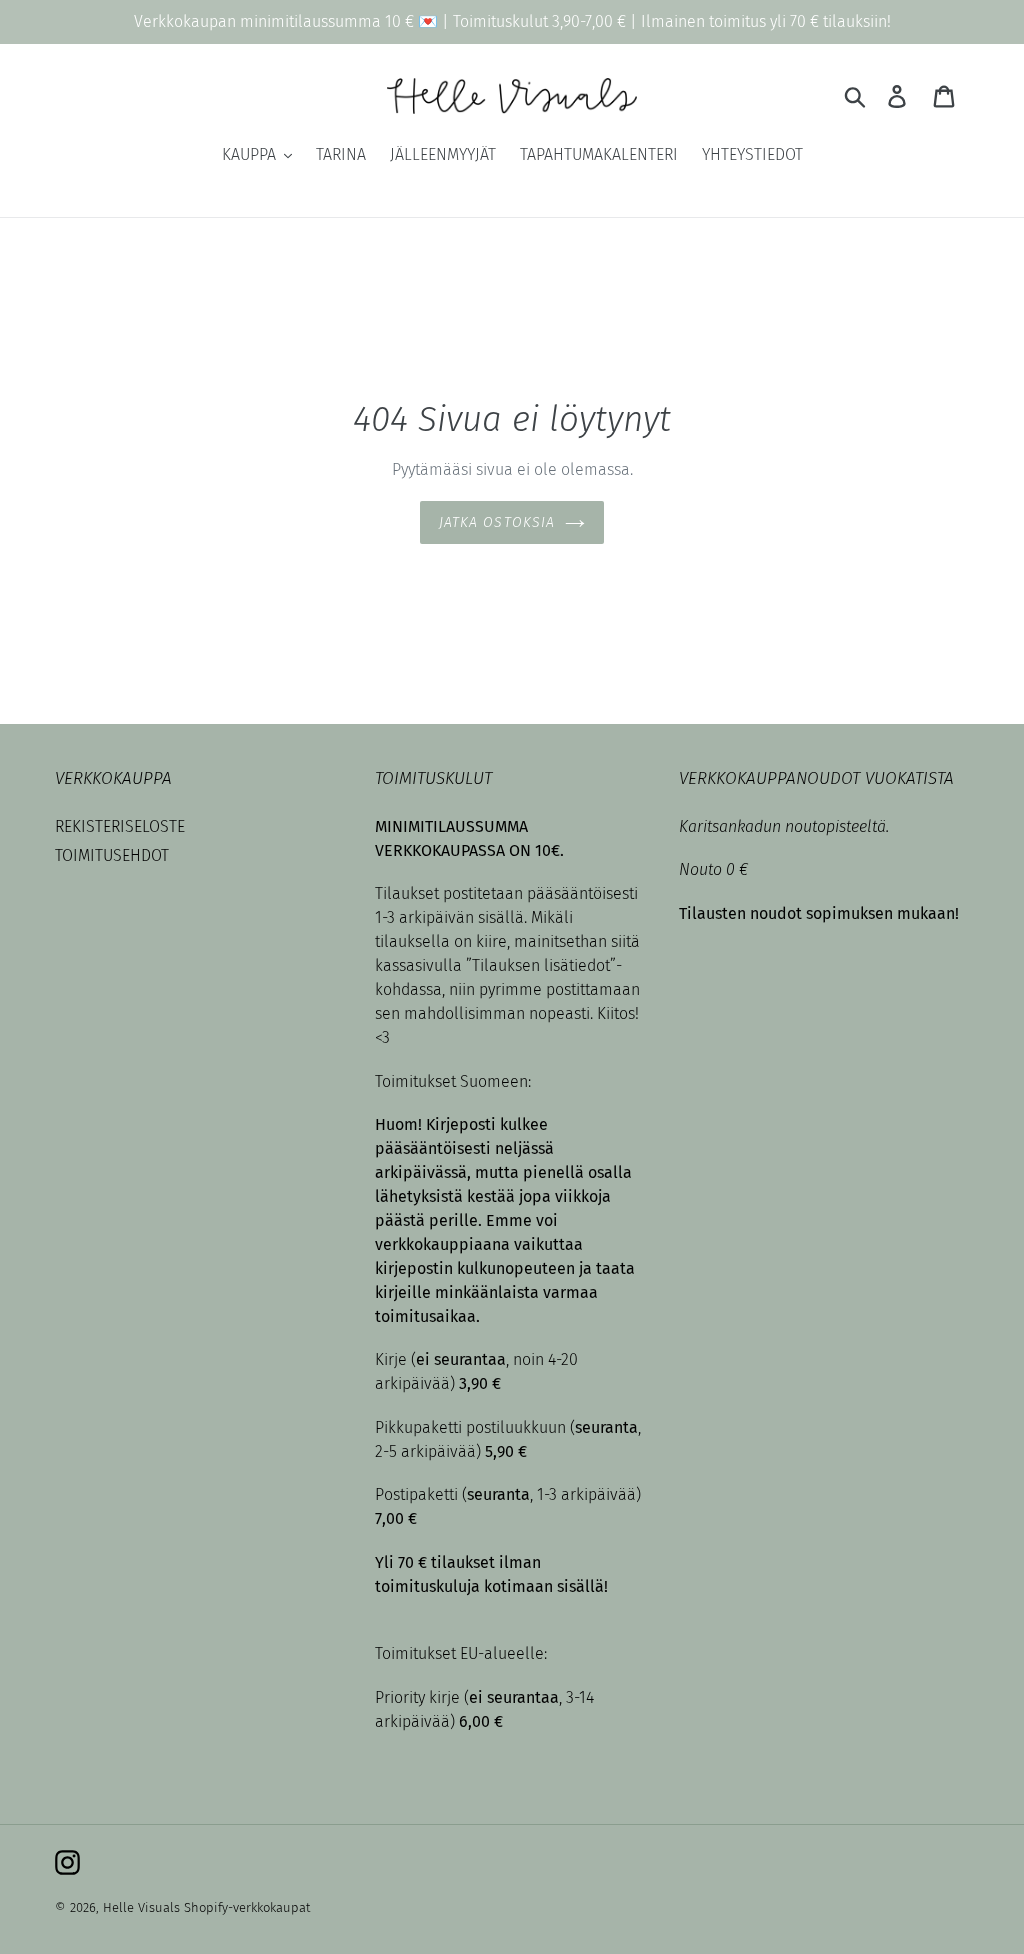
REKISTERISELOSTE (120, 826)
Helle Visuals (141, 1907)
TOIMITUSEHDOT (112, 855)
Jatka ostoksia (497, 522)
